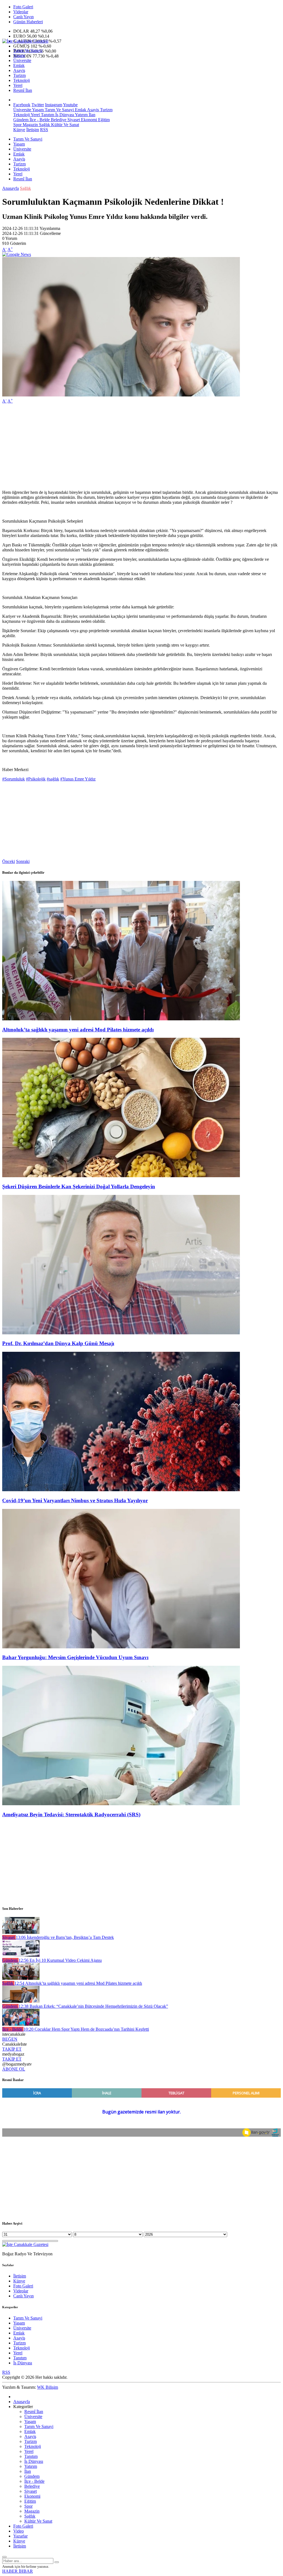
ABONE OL (14, 2069)
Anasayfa (11, 188)
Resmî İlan (23, 90)
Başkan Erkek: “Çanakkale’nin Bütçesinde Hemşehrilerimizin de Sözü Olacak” (93, 2006)
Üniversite (22, 60)
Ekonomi (88, 120)
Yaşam (19, 55)
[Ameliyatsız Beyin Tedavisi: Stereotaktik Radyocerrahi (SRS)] (121, 1804)
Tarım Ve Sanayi (28, 50)
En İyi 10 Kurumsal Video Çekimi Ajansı (60, 1960)
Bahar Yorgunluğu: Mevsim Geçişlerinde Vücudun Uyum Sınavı (75, 1657)
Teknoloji (22, 80)
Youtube (70, 105)
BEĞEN (10, 2039)
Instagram (54, 105)
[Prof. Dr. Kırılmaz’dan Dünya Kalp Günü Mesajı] (121, 1333)
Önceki (9, 861)
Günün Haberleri (28, 22)
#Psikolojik (36, 779)
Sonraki (23, 861)
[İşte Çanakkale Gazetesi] (25, 41)
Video (19, 2531)
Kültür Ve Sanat (65, 125)
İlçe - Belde (39, 120)
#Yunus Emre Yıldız (78, 779)
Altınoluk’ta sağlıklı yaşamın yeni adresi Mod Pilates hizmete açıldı (78, 1030)
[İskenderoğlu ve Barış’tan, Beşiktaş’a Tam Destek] (21, 1932)
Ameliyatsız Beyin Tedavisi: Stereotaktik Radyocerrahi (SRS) (71, 1814)
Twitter (38, 105)
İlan (91, 115)
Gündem (21, 120)
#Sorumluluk (14, 779)
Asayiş (19, 70)
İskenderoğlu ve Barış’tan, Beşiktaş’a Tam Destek (65, 1937)
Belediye (58, 120)
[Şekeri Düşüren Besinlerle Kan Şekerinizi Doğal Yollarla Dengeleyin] (121, 1176)
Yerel (18, 85)
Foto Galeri (23, 7)
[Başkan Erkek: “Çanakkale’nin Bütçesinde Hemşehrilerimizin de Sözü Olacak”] (21, 2001)
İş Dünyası (64, 115)
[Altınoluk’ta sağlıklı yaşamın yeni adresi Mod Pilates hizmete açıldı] (121, 1019)
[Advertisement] (141, 447)
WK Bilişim (48, 2387)
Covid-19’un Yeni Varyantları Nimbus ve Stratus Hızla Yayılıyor (75, 1500)
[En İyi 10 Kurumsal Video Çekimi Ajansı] (21, 1955)
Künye (19, 130)
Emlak (19, 65)
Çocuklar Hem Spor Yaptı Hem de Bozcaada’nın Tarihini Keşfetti (86, 2029)
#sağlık (53, 779)
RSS (44, 130)
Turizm (19, 75)
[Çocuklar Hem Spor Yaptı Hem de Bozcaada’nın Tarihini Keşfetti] (21, 2024)
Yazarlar (20, 2536)
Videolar (21, 12)
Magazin (30, 125)
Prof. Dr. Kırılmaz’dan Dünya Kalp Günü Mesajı (58, 1343)
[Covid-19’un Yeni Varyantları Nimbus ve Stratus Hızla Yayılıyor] (121, 1490)
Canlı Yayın (23, 17)
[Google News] (17, 254)
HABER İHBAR (18, 2571)
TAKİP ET (12, 2049)
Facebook (22, 105)
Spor (17, 125)
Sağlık (44, 125)
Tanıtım (47, 115)
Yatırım (81, 115)
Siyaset (73, 120)
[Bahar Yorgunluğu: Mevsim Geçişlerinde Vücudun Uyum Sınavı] (121, 1647)
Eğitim (103, 120)
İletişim (33, 130)
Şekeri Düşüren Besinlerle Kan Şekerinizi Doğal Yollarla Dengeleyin (79, 1186)
